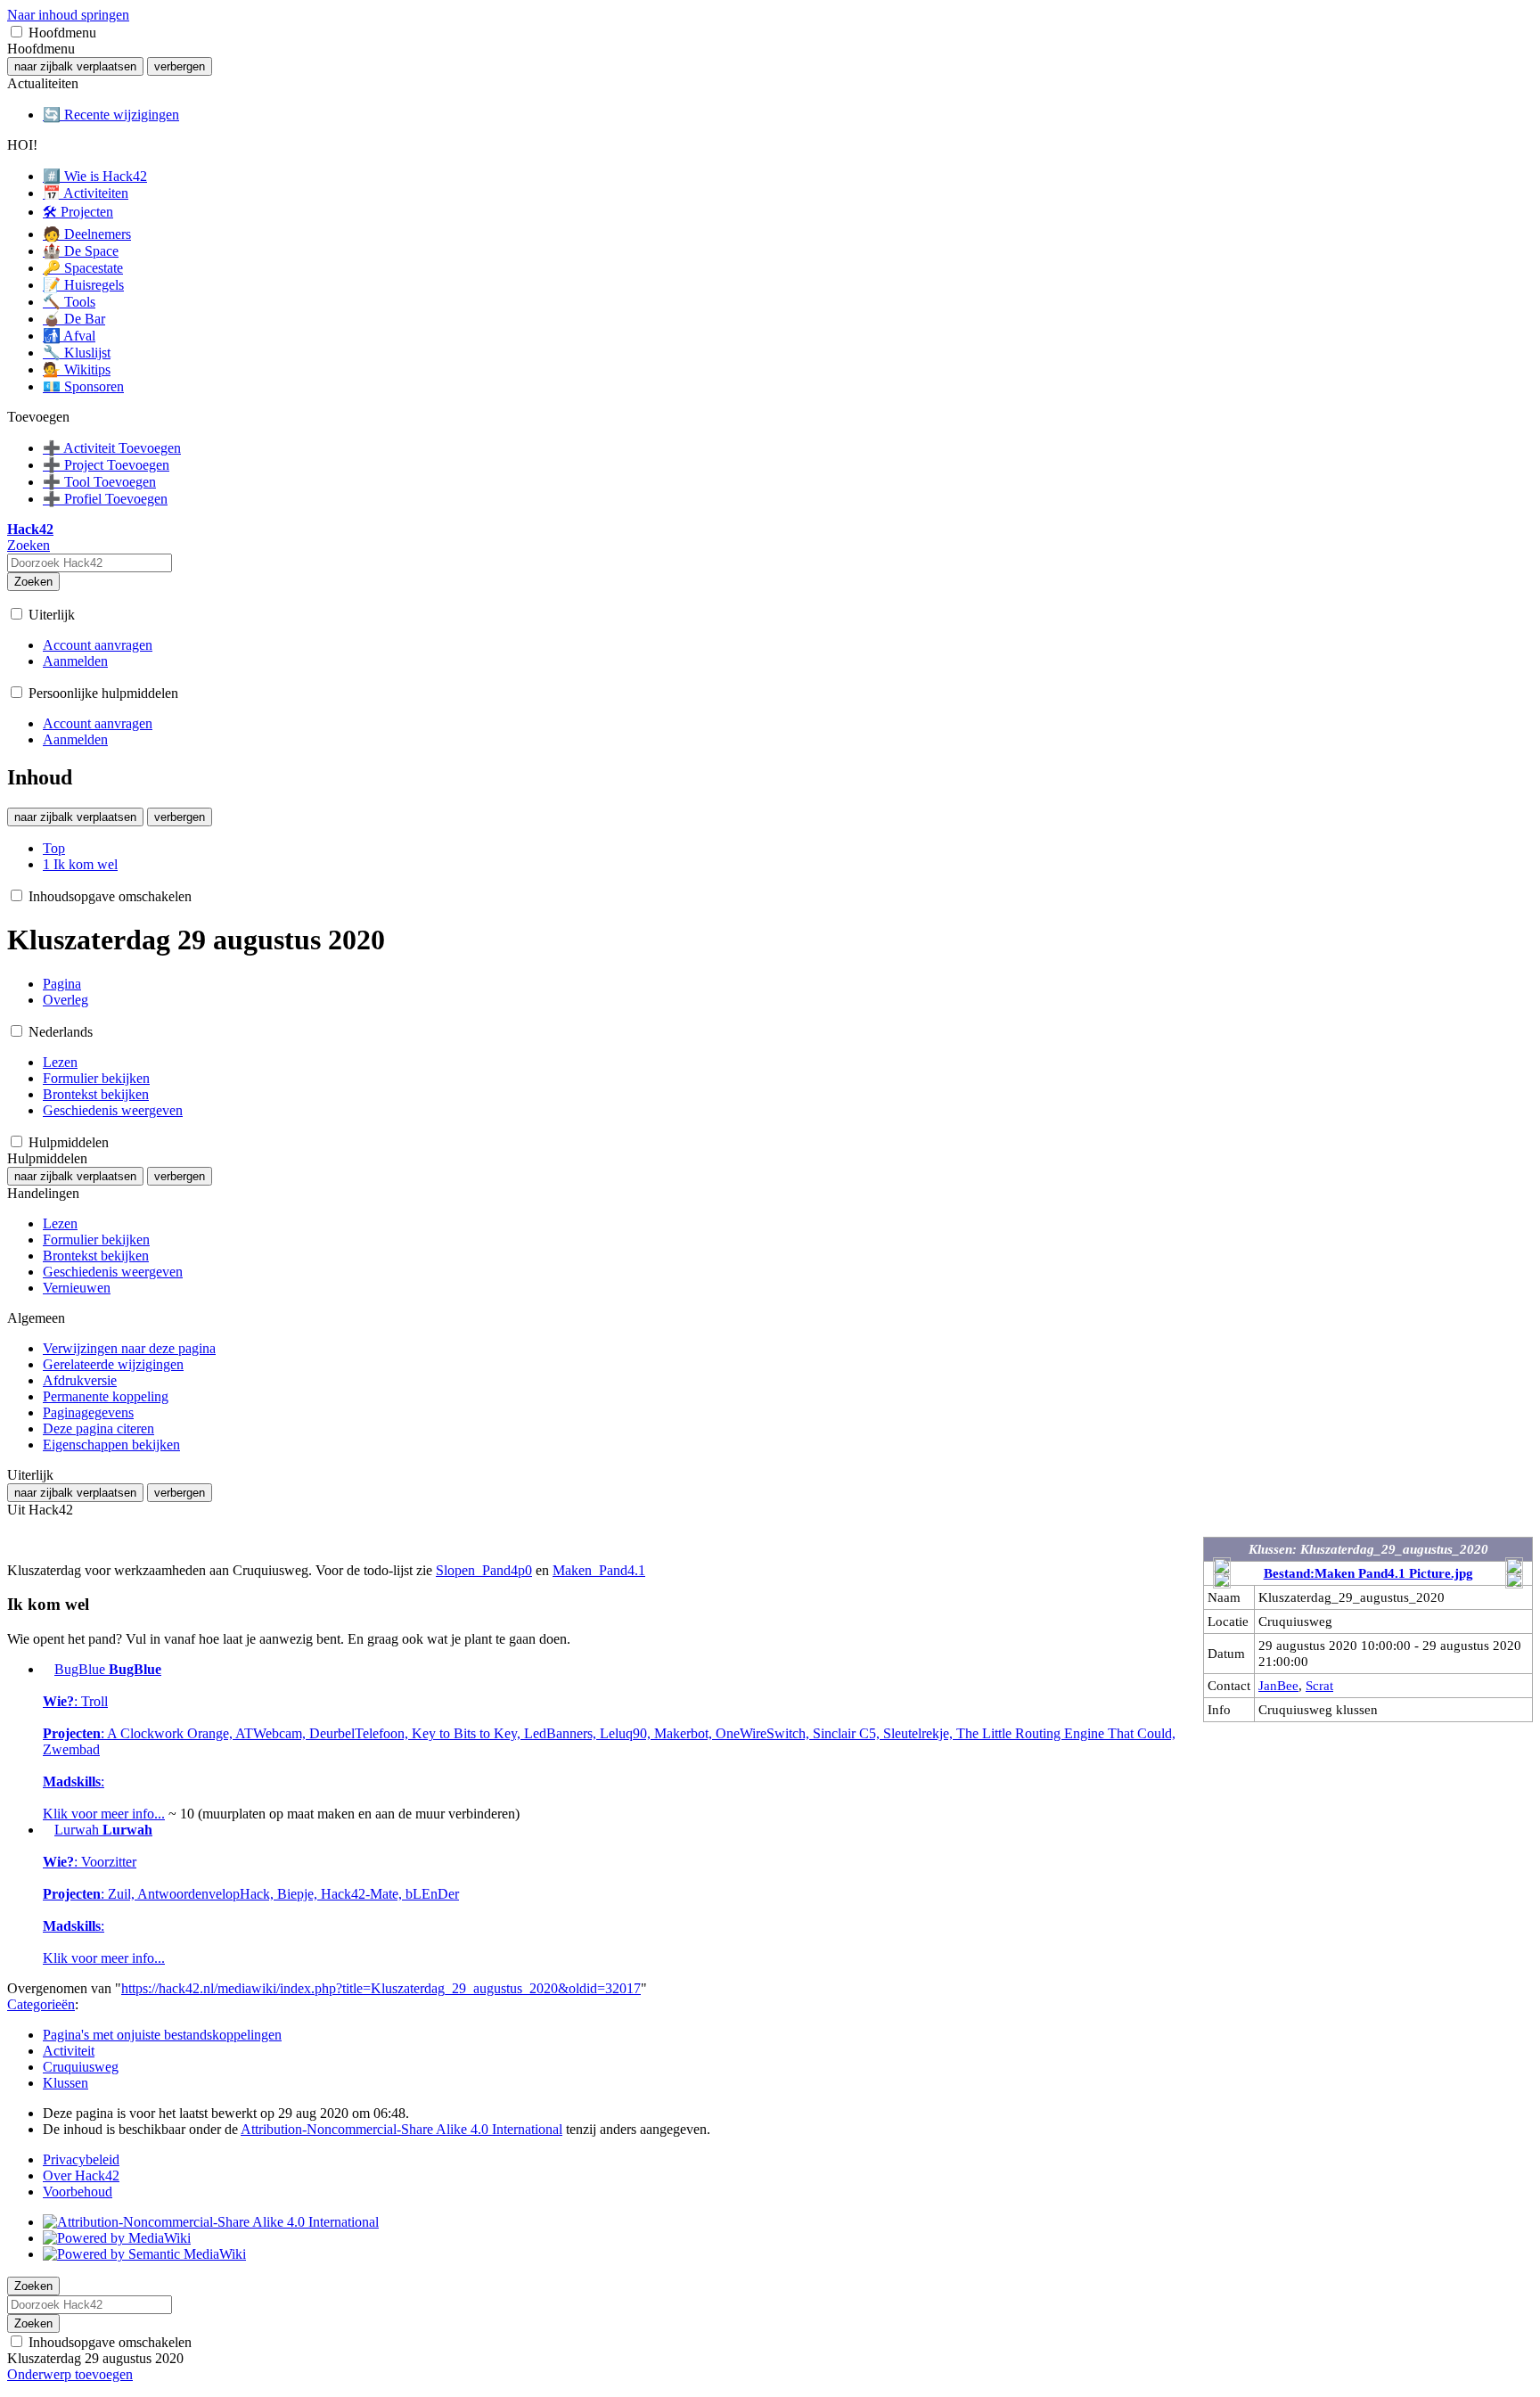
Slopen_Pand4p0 (484, 1570)
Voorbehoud (78, 2192)
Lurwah (251, 1894)
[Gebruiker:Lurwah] (47, 1830)
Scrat (1319, 1685)
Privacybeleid (81, 2159)
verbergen (180, 66)
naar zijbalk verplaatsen (75, 66)
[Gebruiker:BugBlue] (47, 1669)
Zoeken (33, 582)
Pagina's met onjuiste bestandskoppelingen (162, 2035)
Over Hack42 (81, 2175)
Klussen (66, 2083)
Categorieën (41, 2004)
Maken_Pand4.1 (599, 1570)
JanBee (1278, 1685)
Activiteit (69, 2051)
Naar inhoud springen (68, 15)
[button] (16, 32)
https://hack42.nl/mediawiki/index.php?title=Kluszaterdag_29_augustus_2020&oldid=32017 (381, 1988)
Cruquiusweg (81, 2067)
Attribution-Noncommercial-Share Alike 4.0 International (401, 2129)
